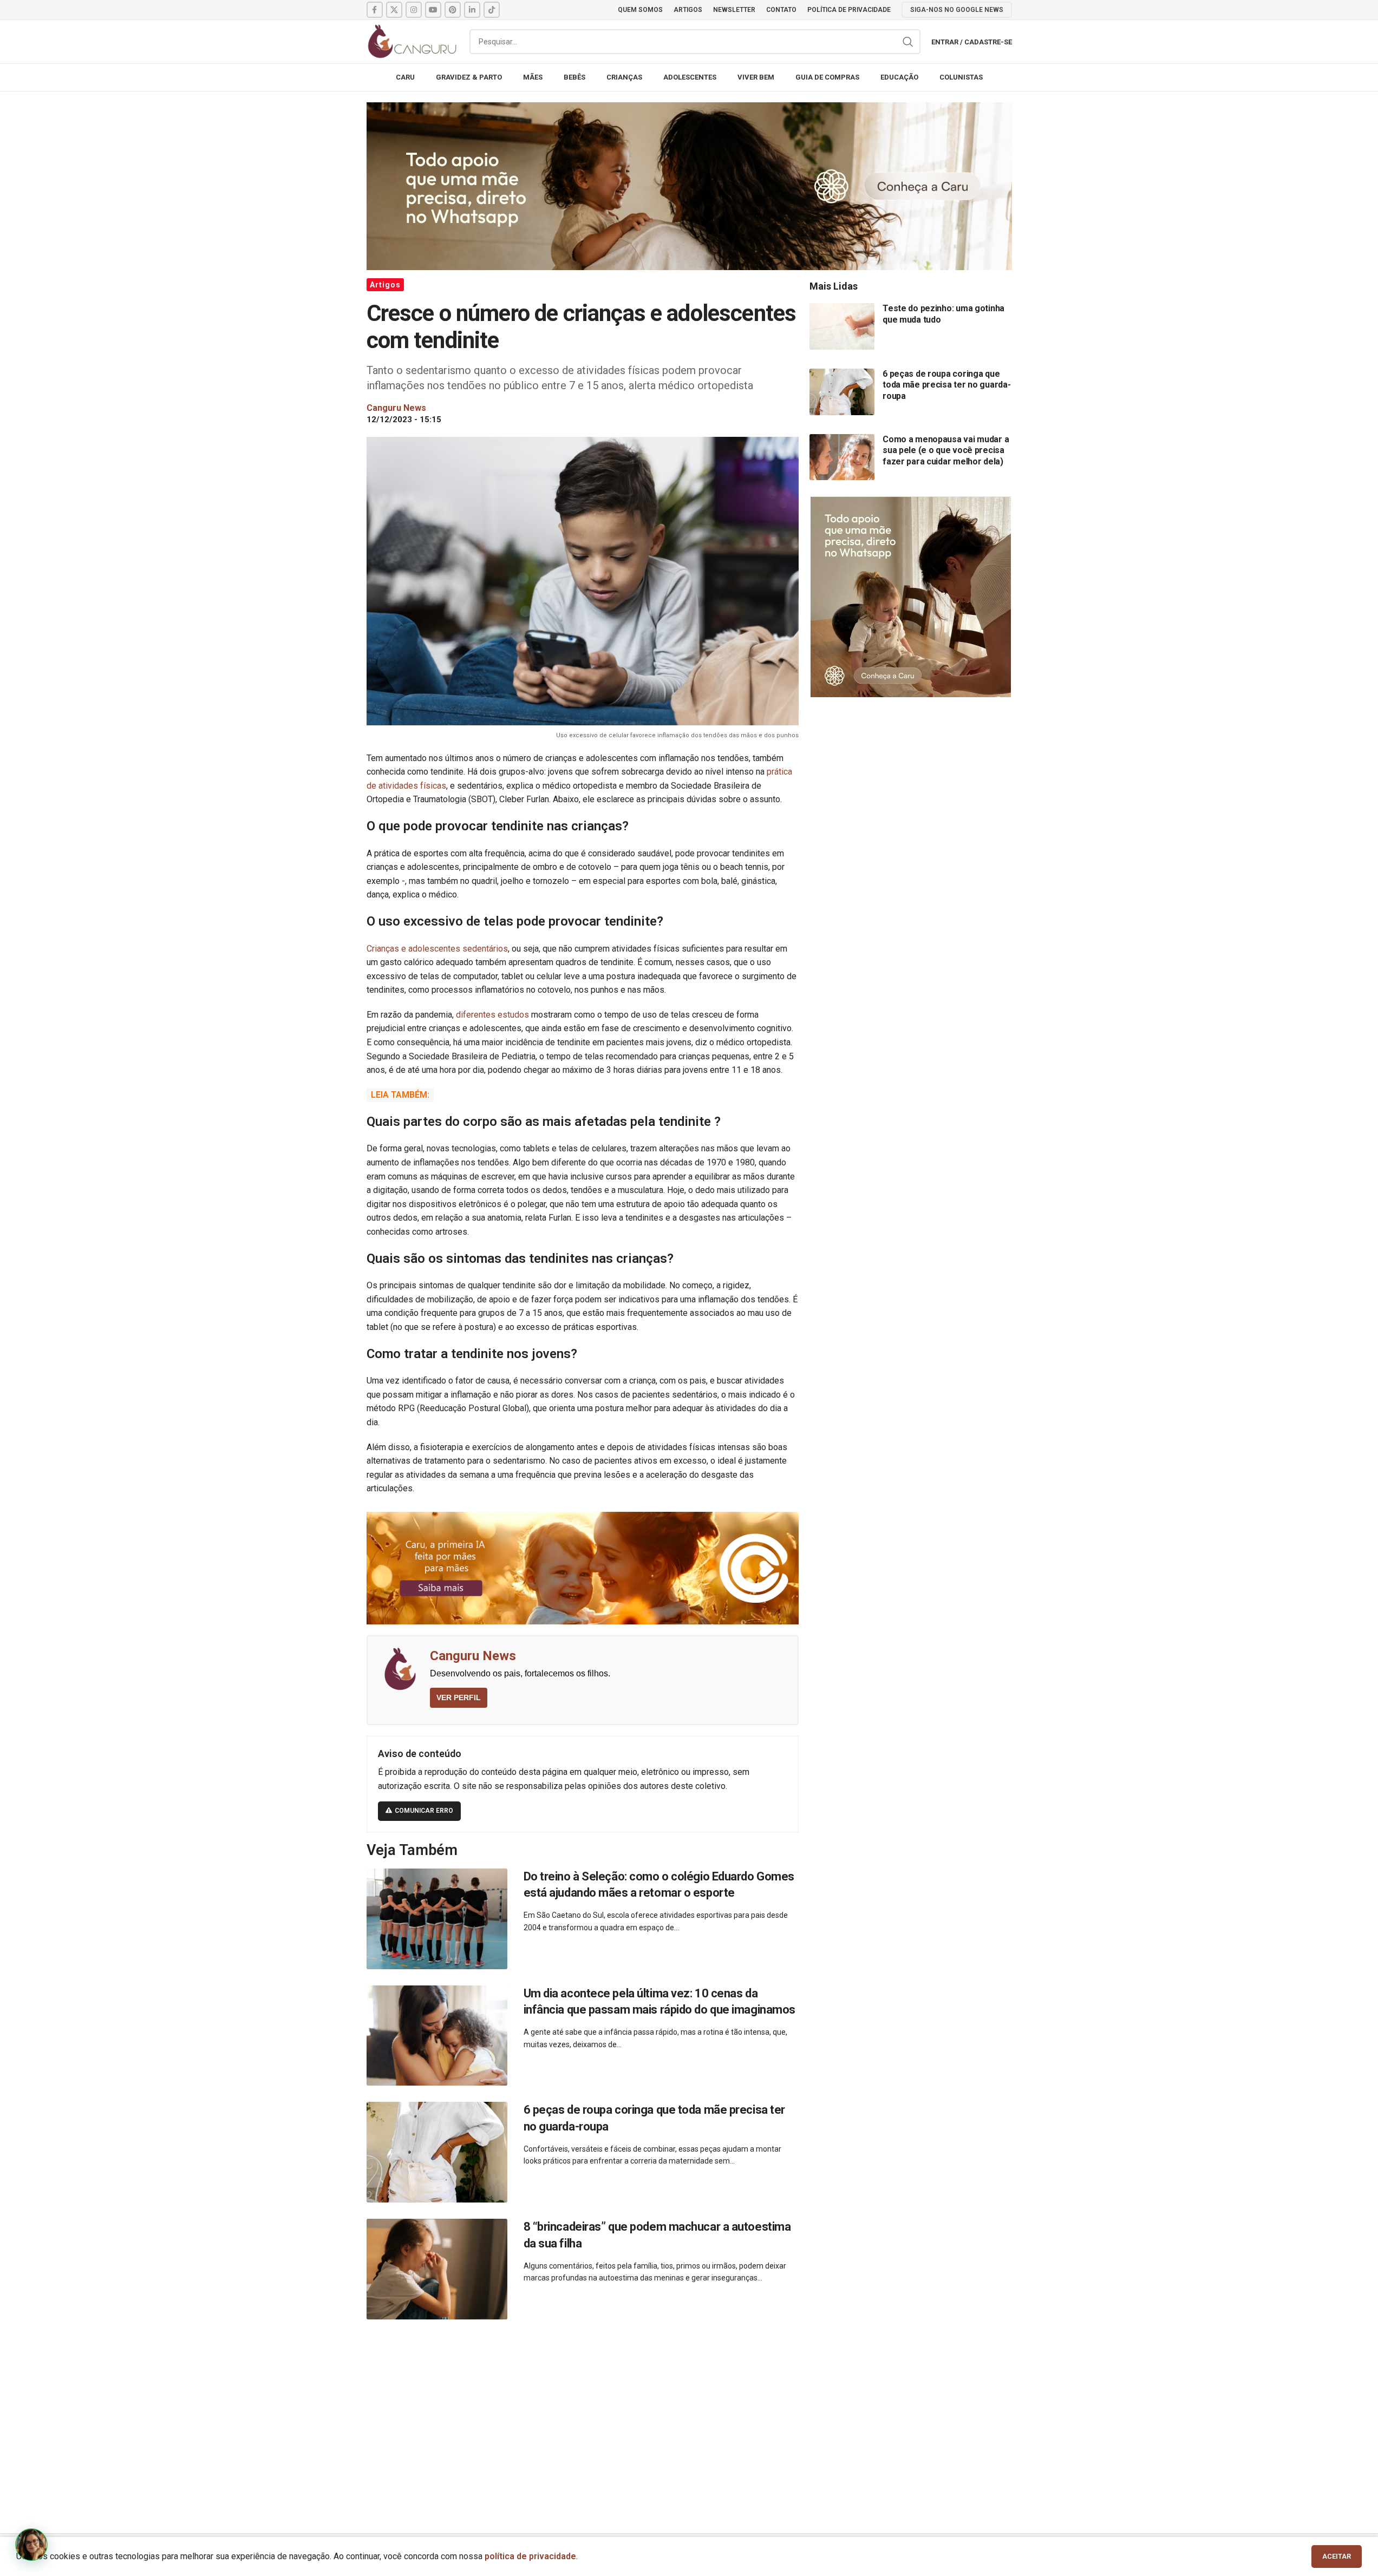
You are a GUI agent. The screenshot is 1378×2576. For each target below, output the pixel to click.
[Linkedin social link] (472, 10)
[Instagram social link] (414, 10)
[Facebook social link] (375, 10)
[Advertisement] (689, 2414)
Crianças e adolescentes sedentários (437, 949)
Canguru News (473, 1656)
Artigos (385, 285)
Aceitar (1337, 2556)
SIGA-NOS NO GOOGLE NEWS (957, 10)
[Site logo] (413, 41)
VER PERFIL (459, 1697)
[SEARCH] (908, 42)
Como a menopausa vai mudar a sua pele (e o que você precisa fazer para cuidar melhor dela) (946, 450)
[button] (31, 2545)
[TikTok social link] (492, 10)
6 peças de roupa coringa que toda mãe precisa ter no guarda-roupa (946, 385)
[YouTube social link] (433, 10)
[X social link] (394, 10)
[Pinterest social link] (453, 10)
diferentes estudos (492, 1015)
